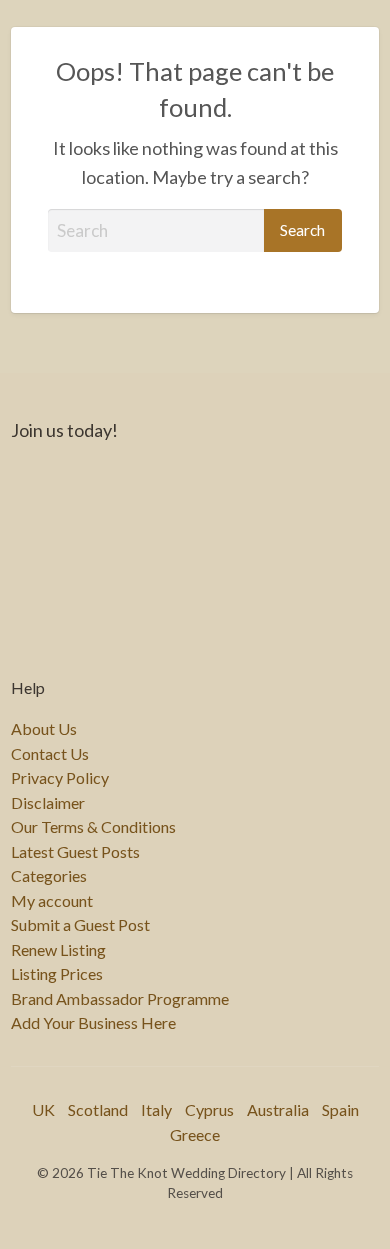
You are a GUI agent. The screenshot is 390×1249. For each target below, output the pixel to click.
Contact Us (50, 754)
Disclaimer (48, 803)
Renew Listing (58, 950)
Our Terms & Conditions (93, 827)
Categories (49, 876)
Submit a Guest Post (80, 925)
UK (43, 1109)
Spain (340, 1109)
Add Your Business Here (93, 1023)
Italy (156, 1109)
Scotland (98, 1109)
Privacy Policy (60, 778)
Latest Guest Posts (75, 852)
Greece (195, 1134)
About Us (44, 729)
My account (52, 901)
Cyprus (209, 1109)
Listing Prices (57, 974)
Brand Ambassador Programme (120, 999)
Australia (278, 1109)
